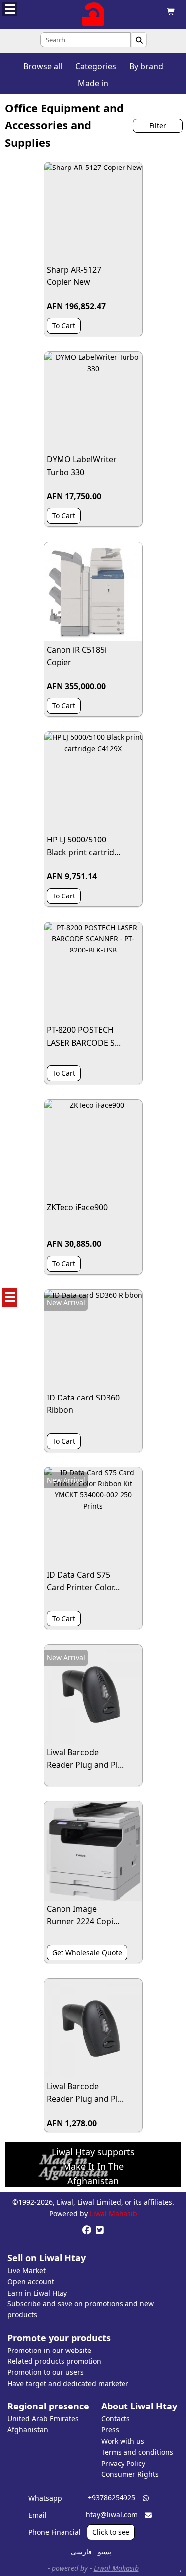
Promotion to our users (46, 2372)
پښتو (104, 2551)
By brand (146, 66)
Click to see (111, 2532)
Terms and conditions (137, 2452)
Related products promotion (54, 2361)
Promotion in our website (49, 2350)
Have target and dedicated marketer (68, 2383)
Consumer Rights (130, 2474)
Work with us (123, 2441)
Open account (31, 2281)
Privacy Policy (123, 2463)
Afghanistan (28, 2430)
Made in (93, 83)
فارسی (81, 2551)
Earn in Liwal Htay (37, 2293)
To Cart (64, 325)
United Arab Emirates (43, 2419)
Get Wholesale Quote (87, 1952)
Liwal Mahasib (114, 2213)
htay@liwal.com (112, 2514)
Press (110, 2430)
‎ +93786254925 (111, 2497)
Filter (158, 126)
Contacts (116, 2419)
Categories (96, 66)
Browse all (43, 66)
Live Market (27, 2270)
